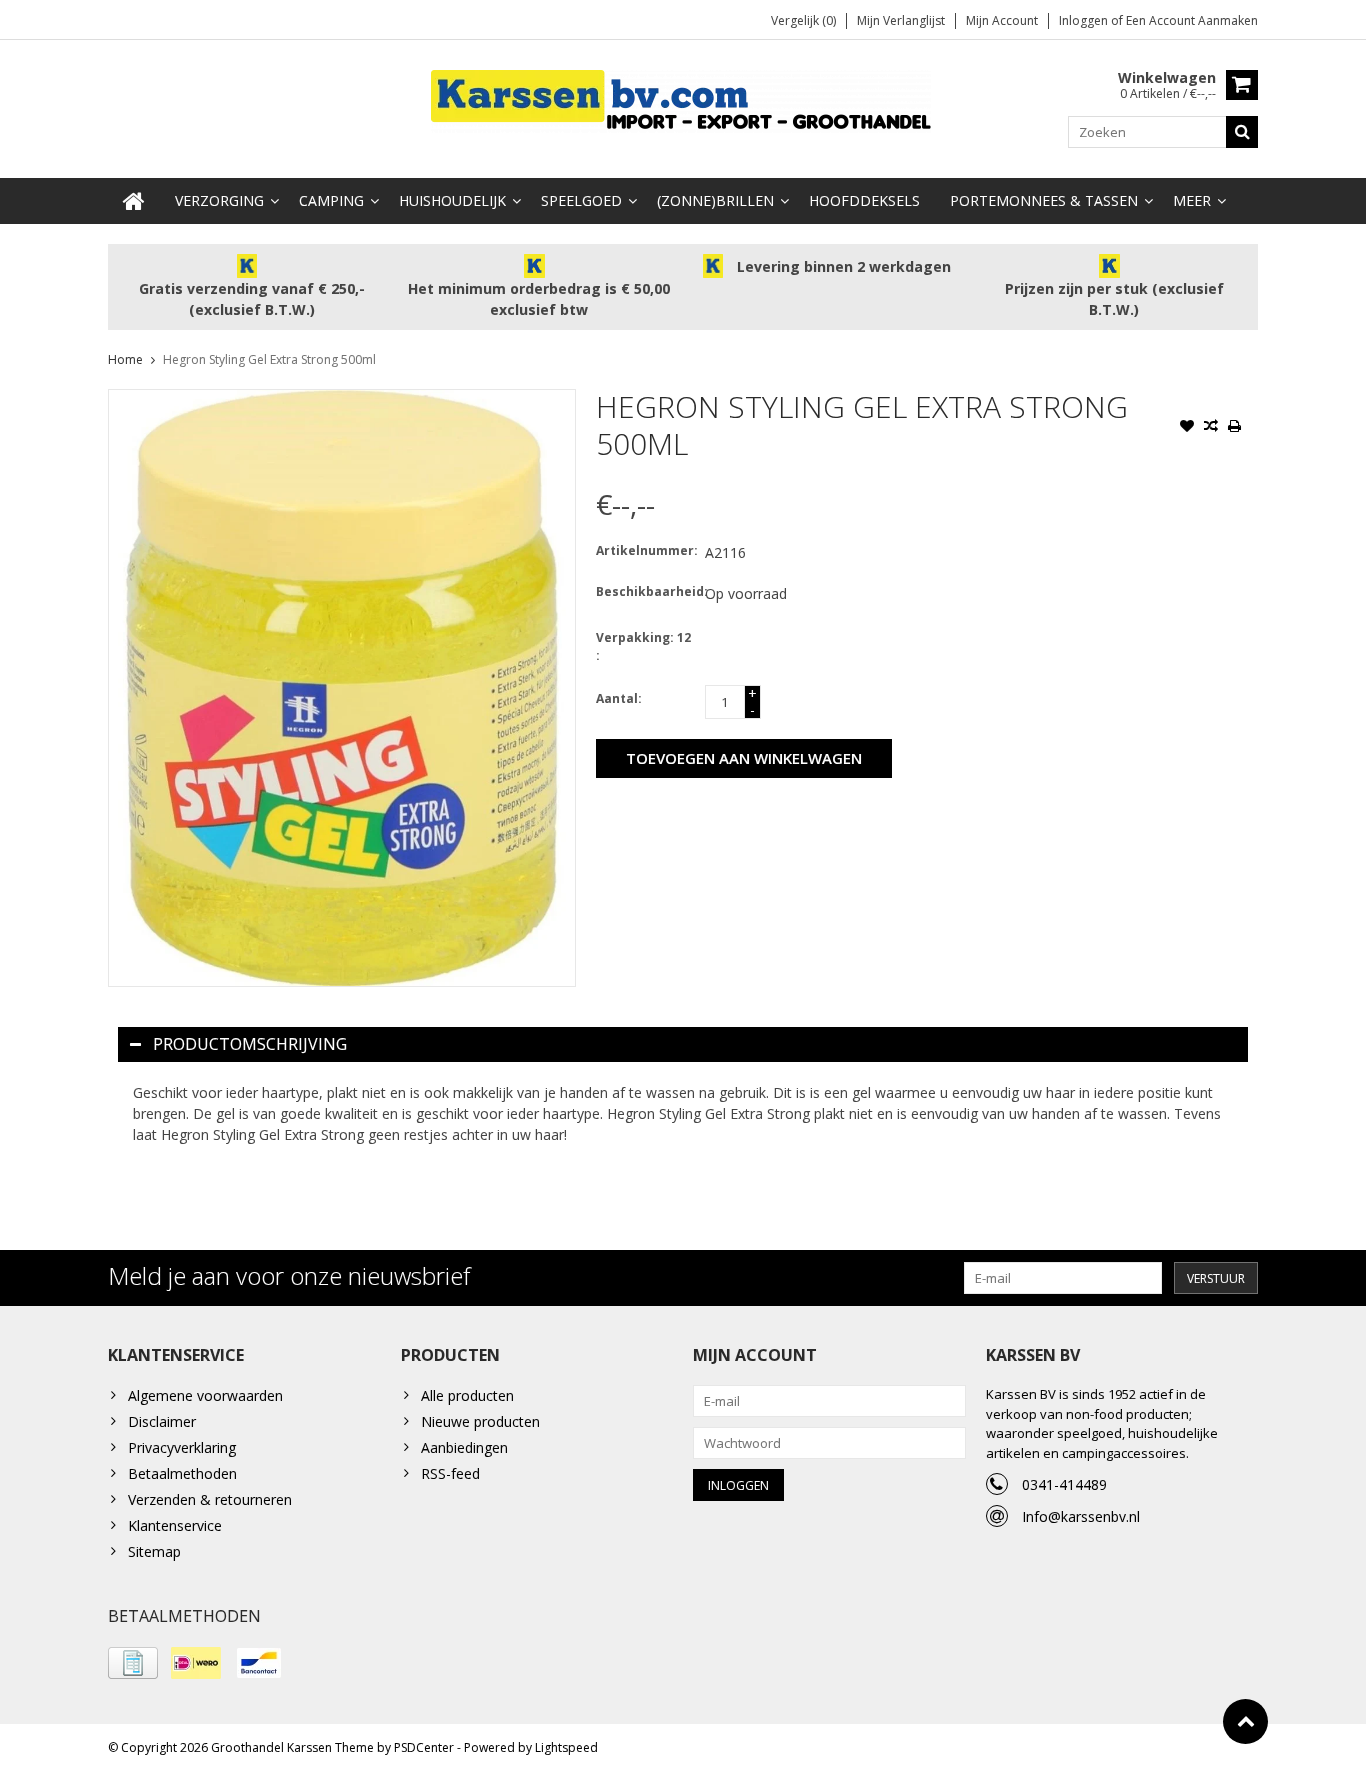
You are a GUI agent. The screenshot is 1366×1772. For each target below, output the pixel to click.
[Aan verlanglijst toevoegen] (1187, 428)
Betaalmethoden (182, 1473)
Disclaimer (162, 1421)
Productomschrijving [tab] (250, 1044)
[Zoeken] (1242, 132)
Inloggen (1085, 20)
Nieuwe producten (480, 1421)
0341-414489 (1064, 1484)
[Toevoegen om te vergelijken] (1211, 428)
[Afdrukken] (1235, 428)
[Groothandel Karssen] (683, 99)
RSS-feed (450, 1473)
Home (125, 359)
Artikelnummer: (646, 550)
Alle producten (467, 1395)
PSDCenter (424, 1747)
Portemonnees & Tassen (1044, 200)
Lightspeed (566, 1747)
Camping (331, 200)
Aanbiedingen (464, 1447)
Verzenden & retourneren (210, 1499)
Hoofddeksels (864, 200)
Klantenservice (175, 1525)
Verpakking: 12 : (643, 646)
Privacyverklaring (182, 1447)
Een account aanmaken (1192, 20)
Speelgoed (581, 200)
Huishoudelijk (452, 200)
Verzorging (219, 200)
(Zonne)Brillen (715, 200)
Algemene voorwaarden (205, 1395)
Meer (1192, 200)
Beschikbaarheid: (646, 591)
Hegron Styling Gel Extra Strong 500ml (269, 359)
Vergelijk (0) (803, 20)
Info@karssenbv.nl (1081, 1516)
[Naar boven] (1245, 1721)
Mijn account (1002, 20)
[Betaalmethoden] (133, 1663)
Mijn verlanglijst (901, 20)
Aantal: (619, 698)
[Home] (134, 201)
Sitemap (154, 1551)
